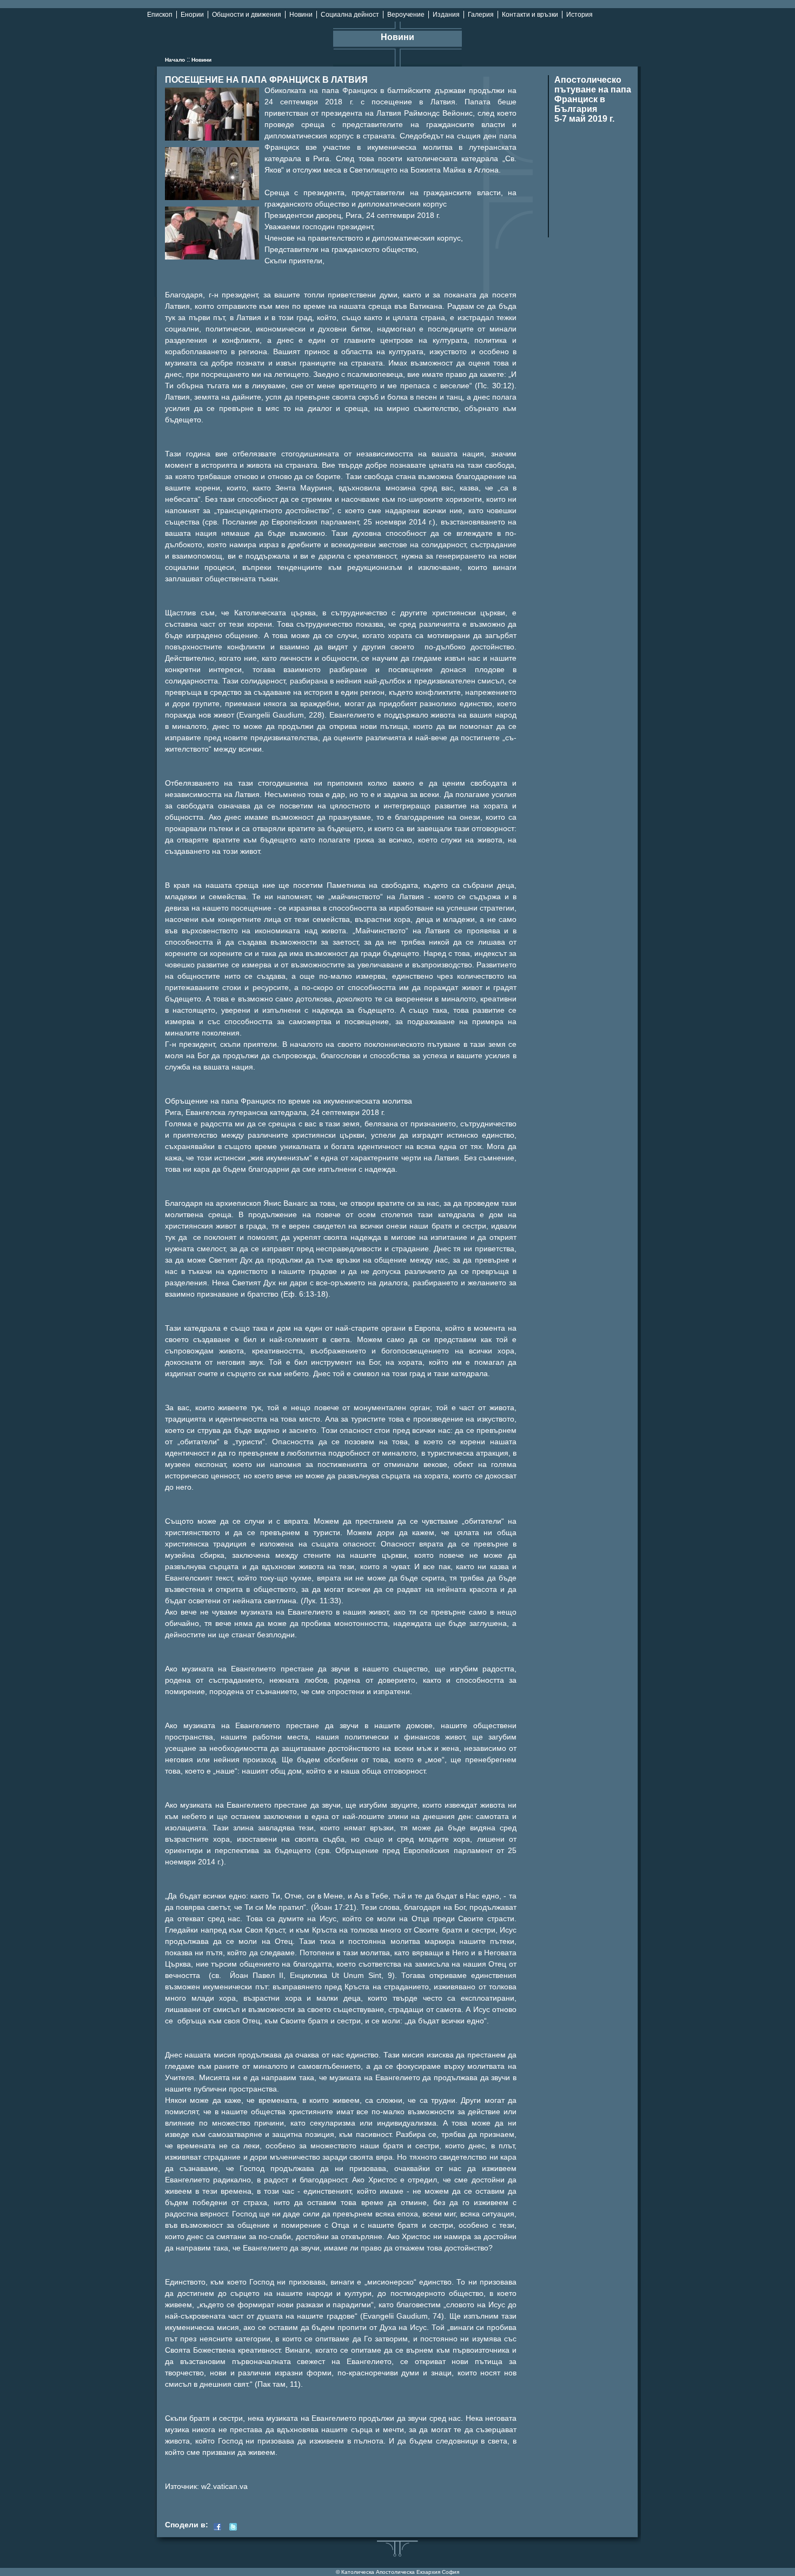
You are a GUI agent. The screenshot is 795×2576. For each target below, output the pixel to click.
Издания (446, 15)
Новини (301, 15)
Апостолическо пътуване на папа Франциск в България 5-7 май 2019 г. (593, 99)
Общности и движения (247, 15)
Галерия (481, 15)
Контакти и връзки (530, 15)
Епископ (160, 15)
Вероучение (406, 15)
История (579, 15)
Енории (192, 15)
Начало (175, 60)
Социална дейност (350, 15)
